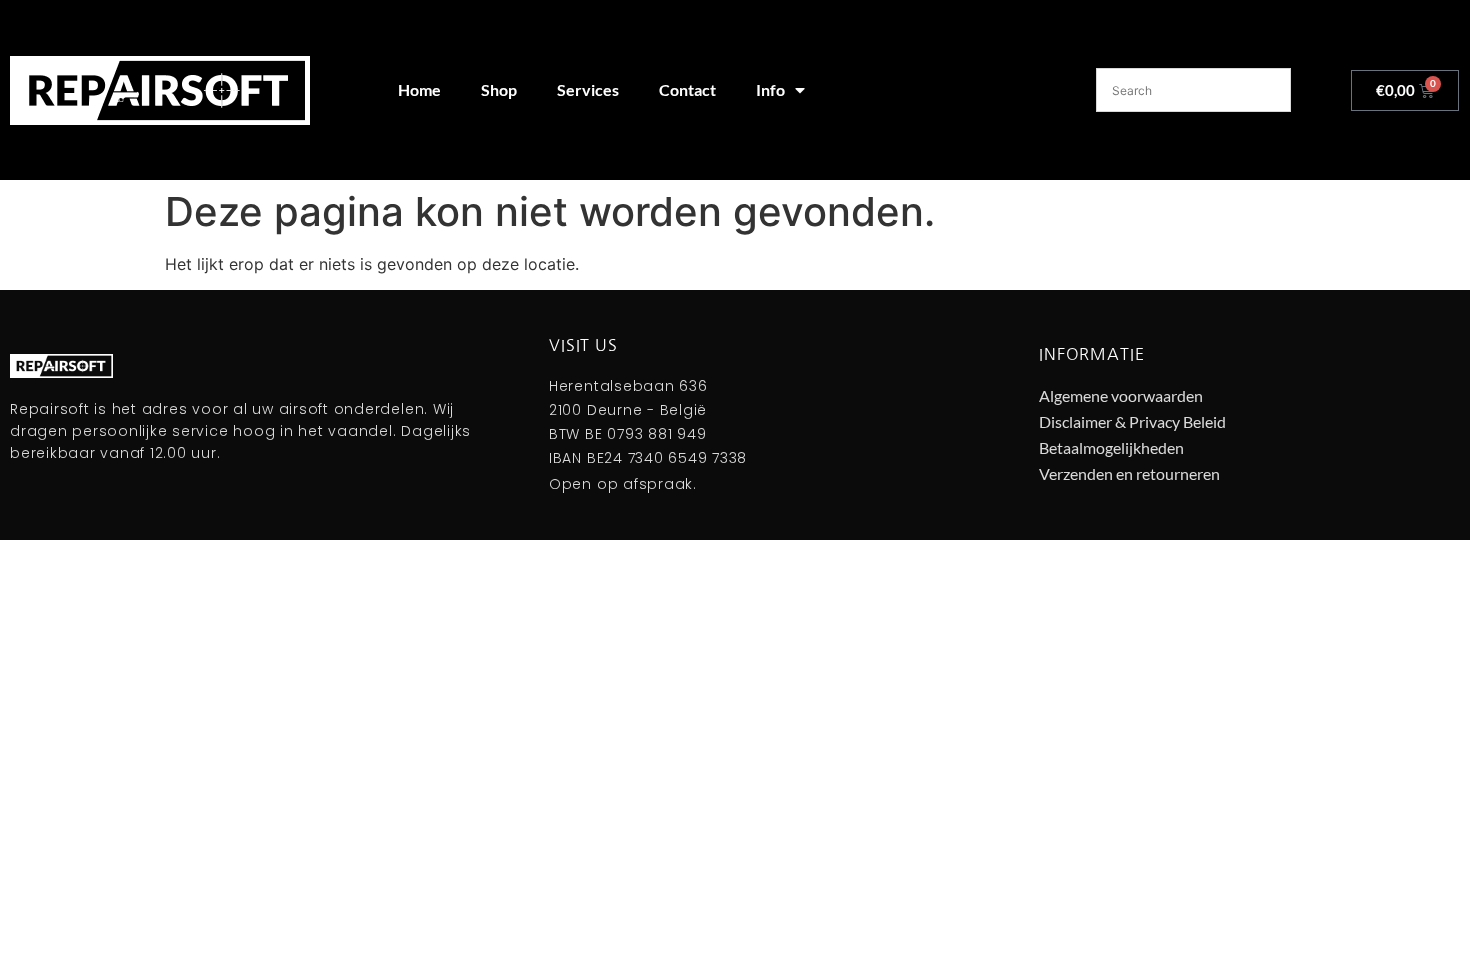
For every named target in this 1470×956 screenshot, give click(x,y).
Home (419, 89)
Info (770, 89)
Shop (499, 89)
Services (588, 89)
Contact (687, 89)
